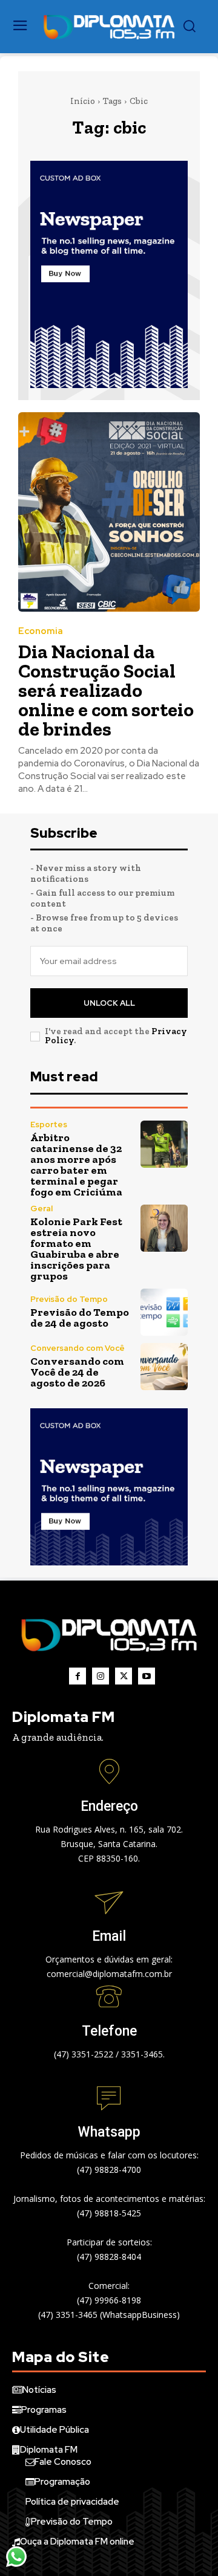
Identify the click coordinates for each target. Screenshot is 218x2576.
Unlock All (109, 1003)
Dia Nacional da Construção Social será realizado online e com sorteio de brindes (106, 690)
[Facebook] (78, 1676)
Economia (41, 631)
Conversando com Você (78, 1348)
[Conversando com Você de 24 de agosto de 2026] (164, 1367)
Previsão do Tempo (69, 1299)
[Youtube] (147, 1676)
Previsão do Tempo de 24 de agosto (80, 1318)
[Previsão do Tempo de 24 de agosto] (164, 1312)
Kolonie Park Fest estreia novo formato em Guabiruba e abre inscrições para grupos (76, 1249)
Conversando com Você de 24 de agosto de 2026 (77, 1372)
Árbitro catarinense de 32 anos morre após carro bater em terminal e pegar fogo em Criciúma (76, 1165)
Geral (41, 1209)
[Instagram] (101, 1676)
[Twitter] (124, 1676)
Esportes (49, 1125)
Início (83, 101)
